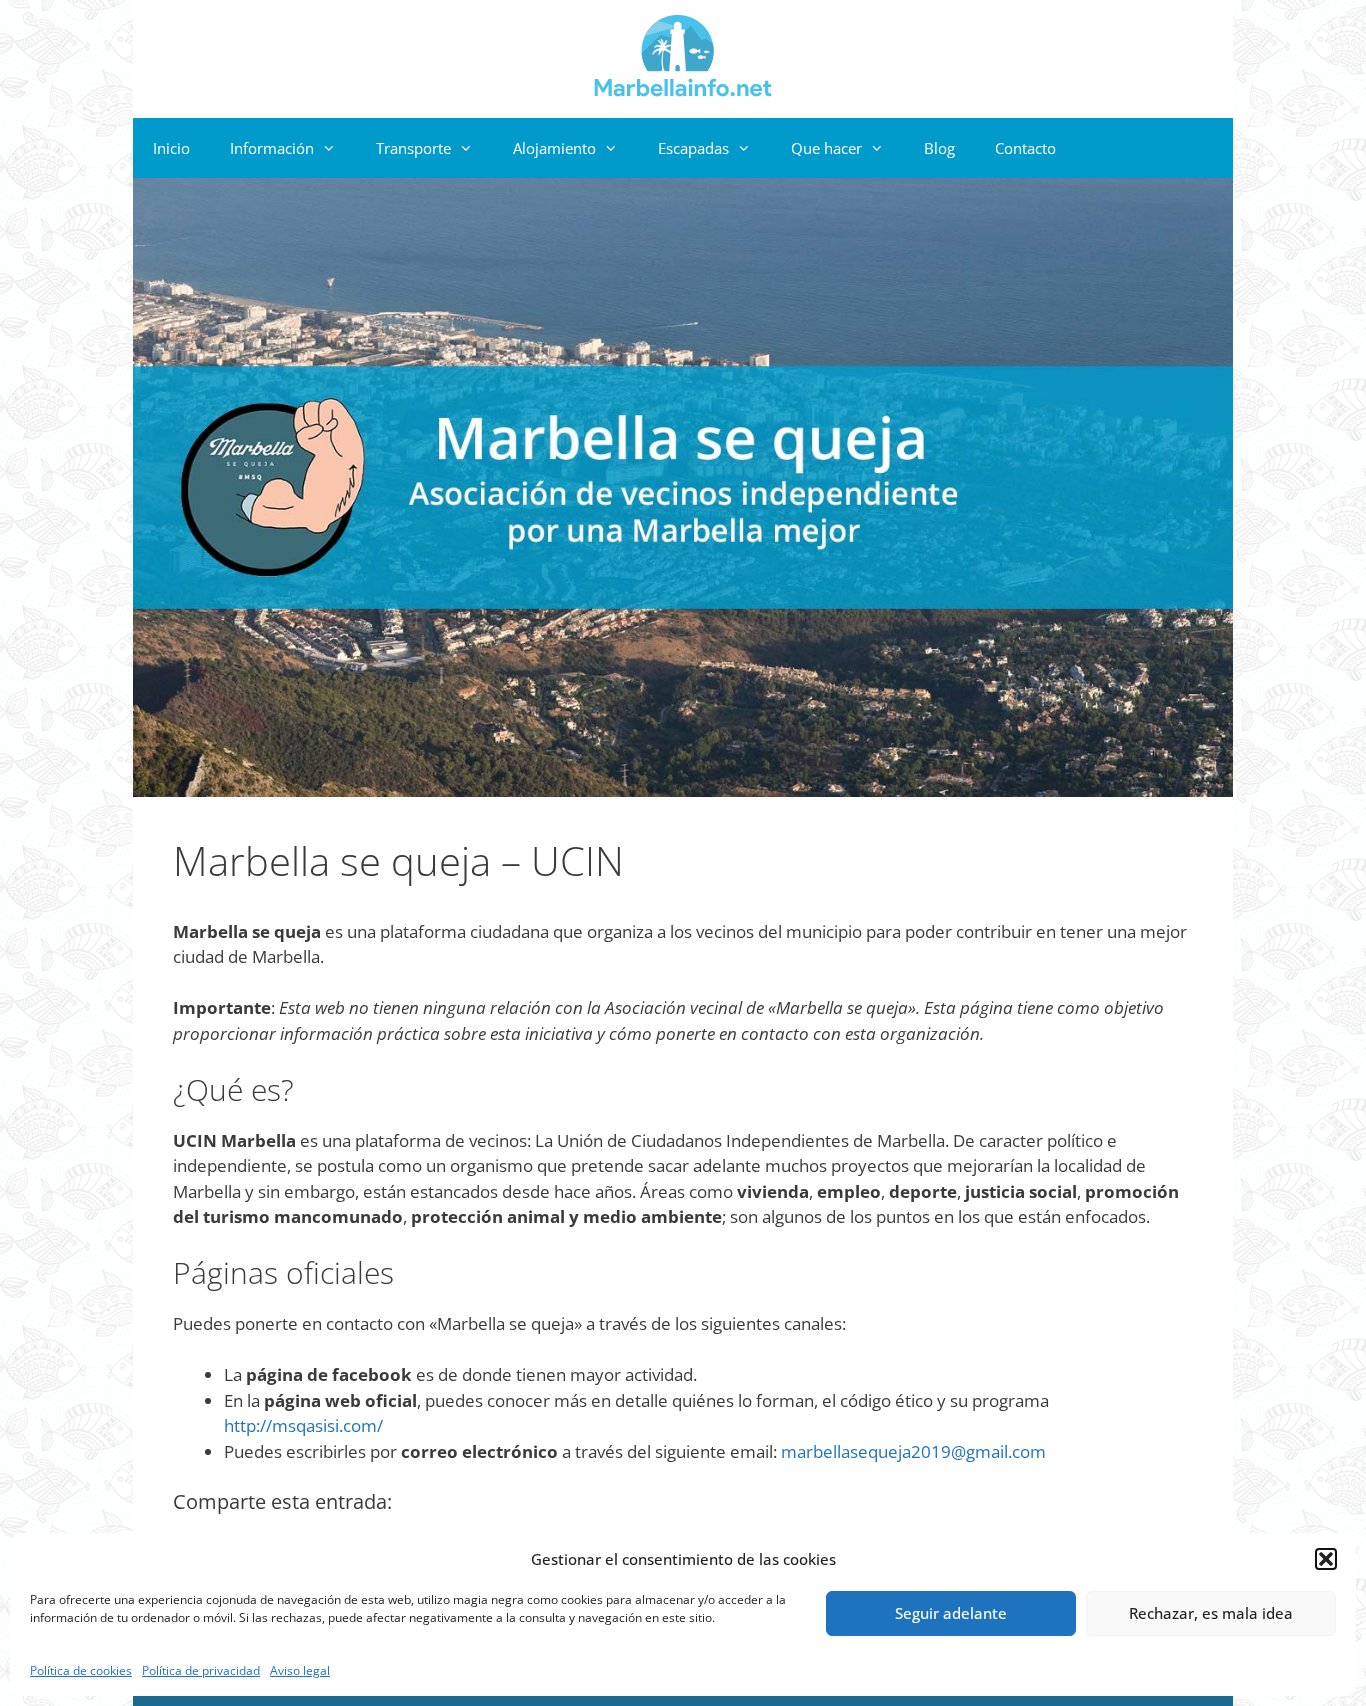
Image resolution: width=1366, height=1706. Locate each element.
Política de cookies (81, 1670)
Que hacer (826, 148)
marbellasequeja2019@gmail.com (913, 1451)
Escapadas (693, 148)
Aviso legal (300, 1670)
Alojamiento (554, 148)
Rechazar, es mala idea (1211, 1613)
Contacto (1025, 148)
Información (272, 148)
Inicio (171, 148)
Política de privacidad (201, 1670)
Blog (939, 148)
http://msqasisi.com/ (303, 1425)
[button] (1326, 1559)
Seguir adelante (951, 1613)
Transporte (413, 148)
